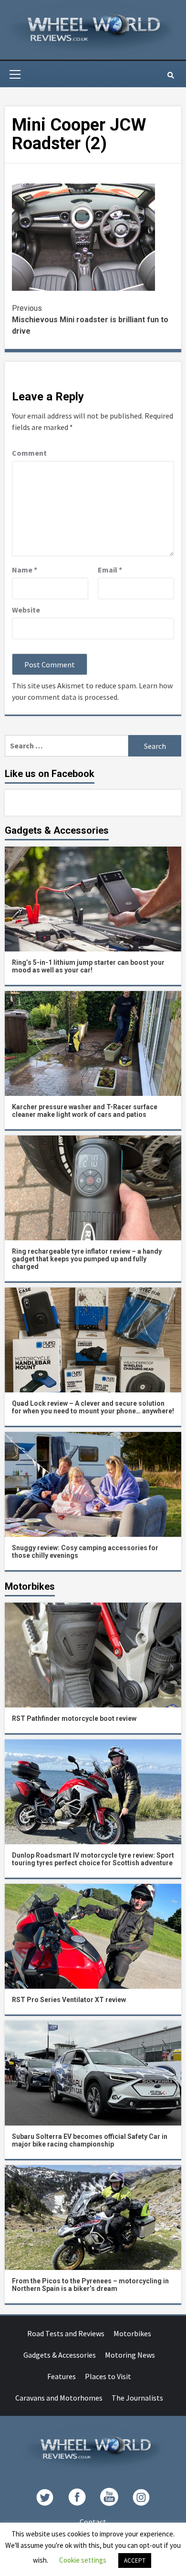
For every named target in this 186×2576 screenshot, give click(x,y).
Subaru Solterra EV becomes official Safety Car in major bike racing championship (90, 2140)
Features (62, 2376)
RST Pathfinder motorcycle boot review (74, 1718)
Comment (29, 453)
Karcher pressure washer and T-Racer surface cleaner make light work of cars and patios (85, 1111)
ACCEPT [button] (135, 2561)
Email (110, 570)
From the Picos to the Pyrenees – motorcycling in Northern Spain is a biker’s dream (90, 2285)
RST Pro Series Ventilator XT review (69, 2000)
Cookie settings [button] (83, 2560)
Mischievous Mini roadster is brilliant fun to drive (90, 320)
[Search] (170, 75)
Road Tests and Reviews (66, 2333)
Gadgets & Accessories (60, 2355)
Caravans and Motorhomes (59, 2398)
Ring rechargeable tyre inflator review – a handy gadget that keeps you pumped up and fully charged (87, 1259)
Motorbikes (132, 2333)
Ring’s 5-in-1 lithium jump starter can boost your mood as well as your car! (88, 966)
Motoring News (130, 2355)
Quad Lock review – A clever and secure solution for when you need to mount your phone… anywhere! (93, 1407)
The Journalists (137, 2398)
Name (25, 570)
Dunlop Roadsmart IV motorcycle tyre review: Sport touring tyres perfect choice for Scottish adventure (93, 1859)
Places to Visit (108, 2376)
